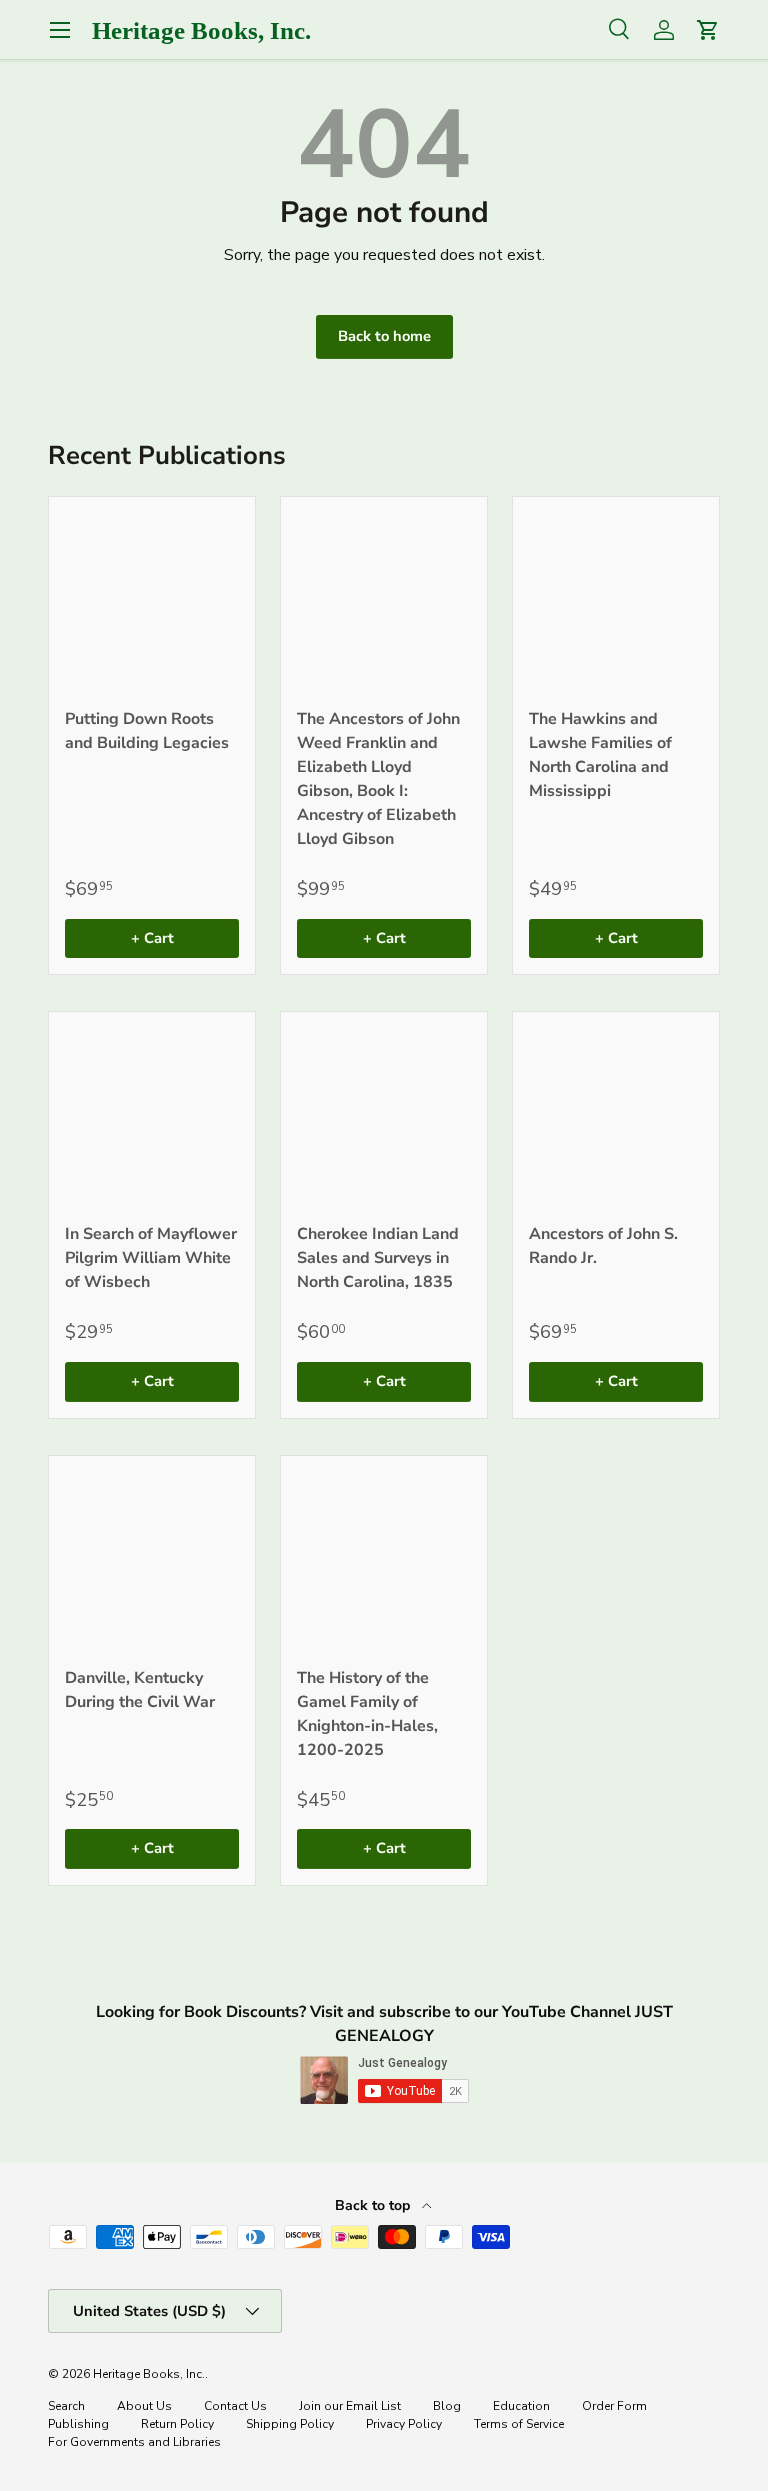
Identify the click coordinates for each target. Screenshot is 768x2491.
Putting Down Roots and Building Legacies (147, 731)
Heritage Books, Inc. (149, 2374)
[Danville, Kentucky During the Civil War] (152, 1559)
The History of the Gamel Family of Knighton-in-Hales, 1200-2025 (367, 1714)
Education (521, 2406)
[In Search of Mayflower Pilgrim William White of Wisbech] (152, 1115)
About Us (144, 2406)
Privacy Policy (404, 2424)
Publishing (78, 2424)
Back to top (374, 2205)
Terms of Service (519, 2424)
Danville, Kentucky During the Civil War (140, 1690)
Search (66, 2406)
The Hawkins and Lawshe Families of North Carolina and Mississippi (600, 755)
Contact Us (235, 2406)
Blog (447, 2406)
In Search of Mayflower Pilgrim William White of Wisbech (151, 1258)
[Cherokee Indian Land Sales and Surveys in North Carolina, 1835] (384, 1115)
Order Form (614, 2406)
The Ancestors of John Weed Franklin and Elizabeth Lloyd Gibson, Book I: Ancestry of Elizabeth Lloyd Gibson (378, 779)
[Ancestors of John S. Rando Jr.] (616, 1115)
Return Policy (177, 2424)
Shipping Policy (290, 2424)
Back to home (384, 336)
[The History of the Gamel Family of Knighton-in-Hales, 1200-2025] (384, 1559)
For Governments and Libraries (134, 2442)
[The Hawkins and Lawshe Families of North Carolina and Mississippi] (616, 600)
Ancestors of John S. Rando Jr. (603, 1246)
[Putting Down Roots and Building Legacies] (152, 600)
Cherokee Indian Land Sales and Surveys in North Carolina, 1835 (378, 1258)
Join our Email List (350, 2406)
